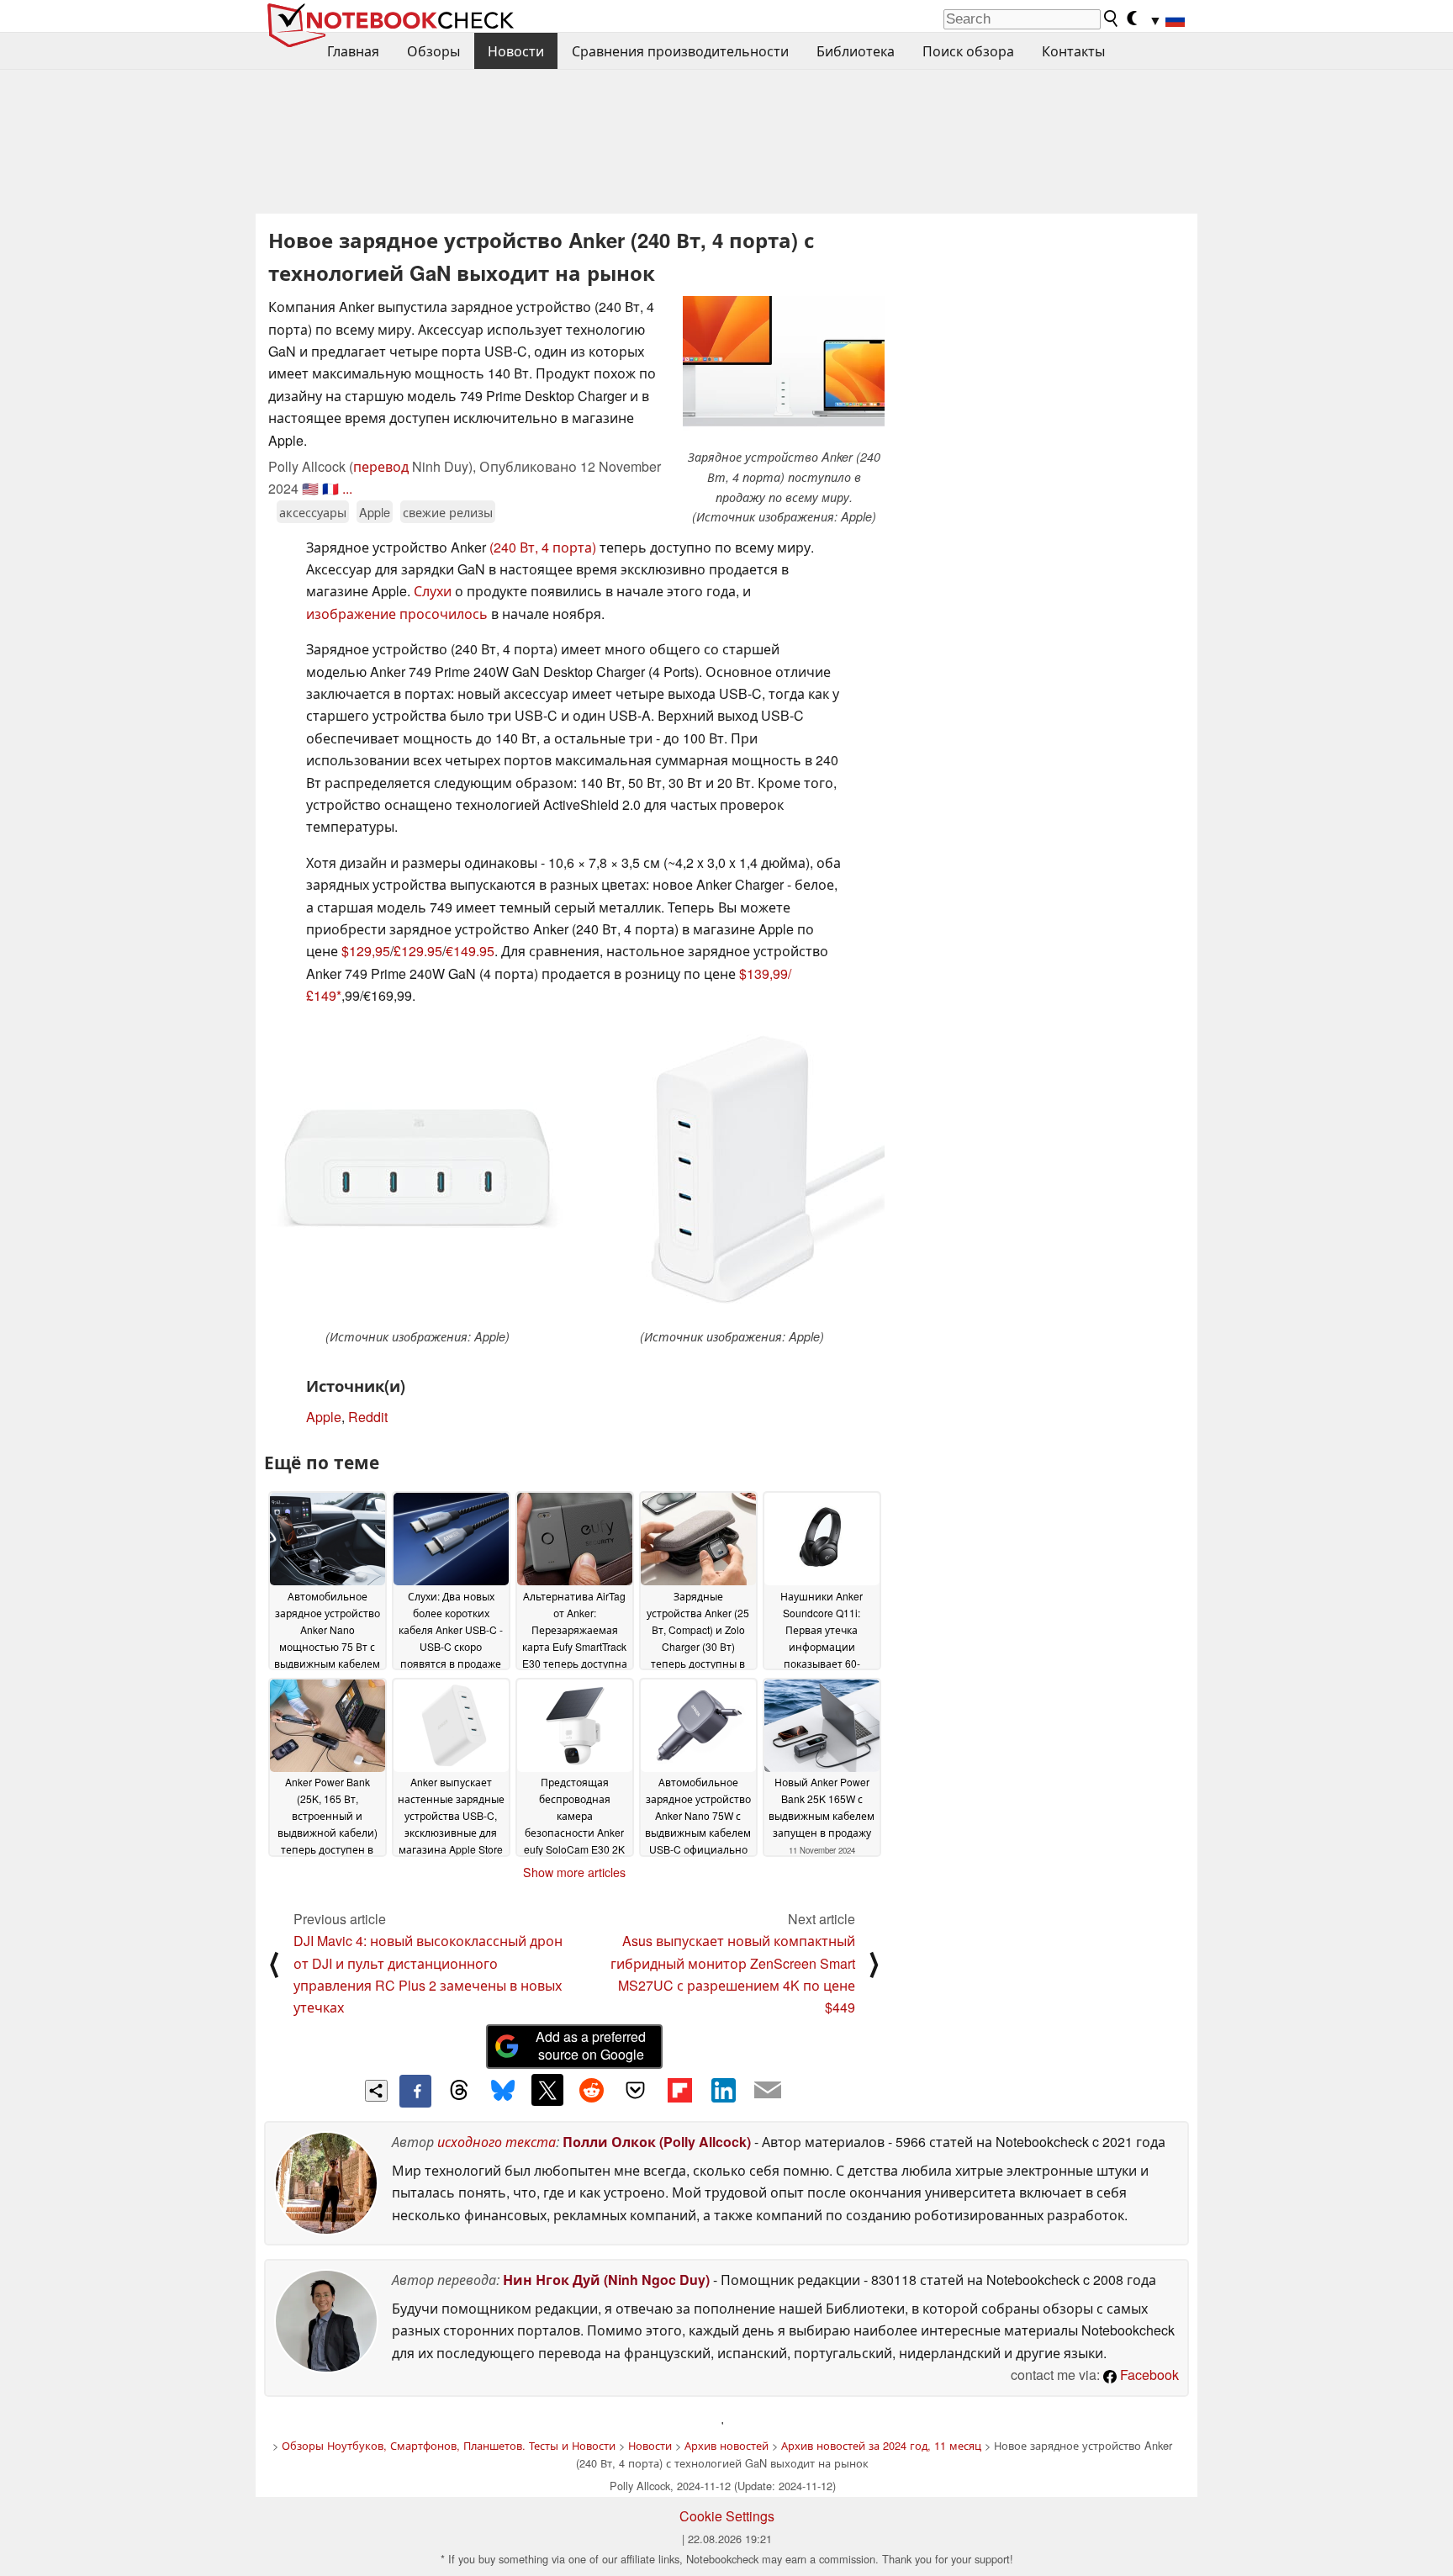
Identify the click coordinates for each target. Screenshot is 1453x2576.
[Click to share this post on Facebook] (415, 2091)
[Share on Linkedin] (723, 2090)
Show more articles (574, 1872)
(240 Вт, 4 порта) (543, 547)
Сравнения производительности (680, 51)
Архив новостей (726, 2445)
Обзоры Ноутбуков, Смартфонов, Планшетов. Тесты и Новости (449, 2445)
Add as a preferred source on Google (591, 2045)
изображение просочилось (397, 614)
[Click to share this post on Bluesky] (503, 2091)
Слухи (433, 591)
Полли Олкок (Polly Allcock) (657, 2142)
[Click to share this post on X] (547, 2090)
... (347, 488)
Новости (516, 51)
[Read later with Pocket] (636, 2090)
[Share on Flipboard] (679, 2090)
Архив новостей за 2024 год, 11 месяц (881, 2445)
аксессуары (313, 512)
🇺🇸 (310, 488)
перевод (381, 466)
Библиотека (856, 51)
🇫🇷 (330, 488)
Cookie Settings (727, 2516)
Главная (353, 51)
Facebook (1148, 2375)
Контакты (1073, 51)
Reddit (368, 1417)
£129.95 (418, 951)
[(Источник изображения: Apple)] (417, 1174)
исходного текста (497, 2142)
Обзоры (433, 51)
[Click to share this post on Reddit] (591, 2090)
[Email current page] (768, 2091)
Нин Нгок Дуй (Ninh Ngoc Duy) (606, 2280)
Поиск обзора (968, 51)
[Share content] (376, 2091)
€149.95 (470, 951)
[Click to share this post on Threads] (459, 2091)
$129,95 (366, 951)
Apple (375, 512)
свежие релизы (448, 512)
